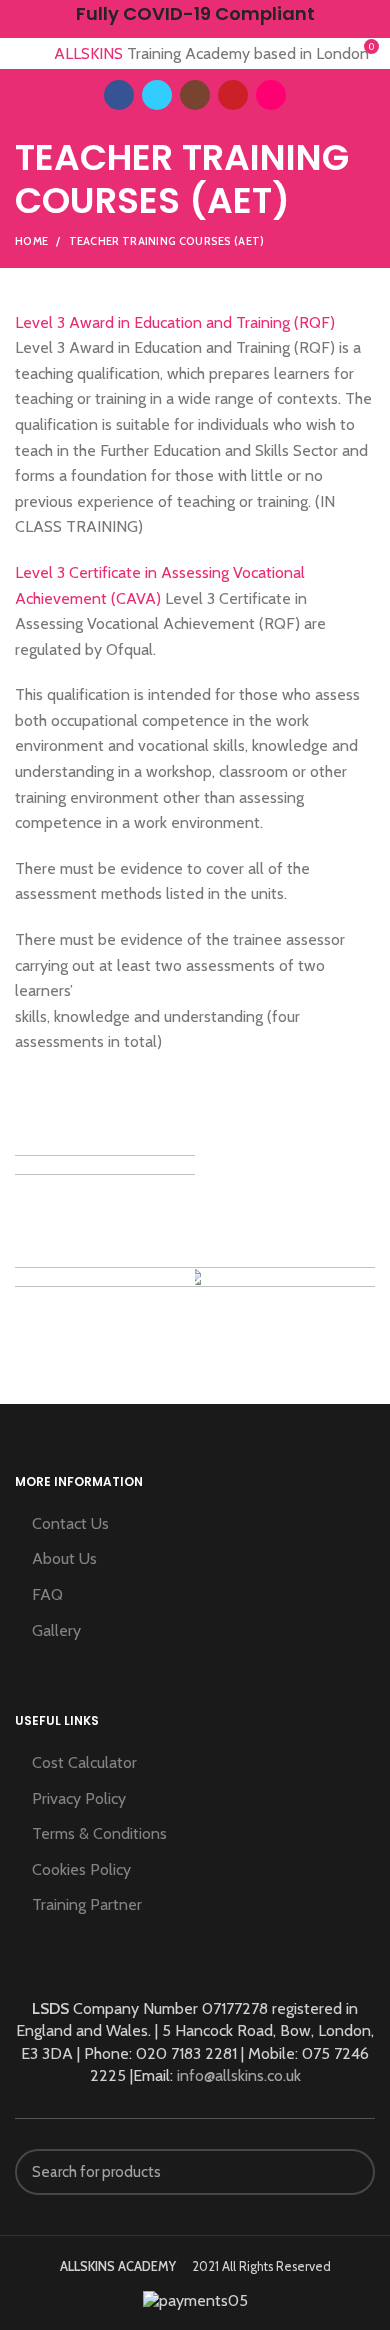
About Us (64, 1558)
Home (31, 241)
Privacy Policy (79, 1798)
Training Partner (87, 1904)
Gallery (56, 1630)
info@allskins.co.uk (239, 2075)
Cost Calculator (84, 1762)
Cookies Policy (81, 1869)
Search (348, 2172)
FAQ (47, 1594)
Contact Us (70, 1523)
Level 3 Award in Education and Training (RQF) (175, 322)
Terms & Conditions (99, 1833)
